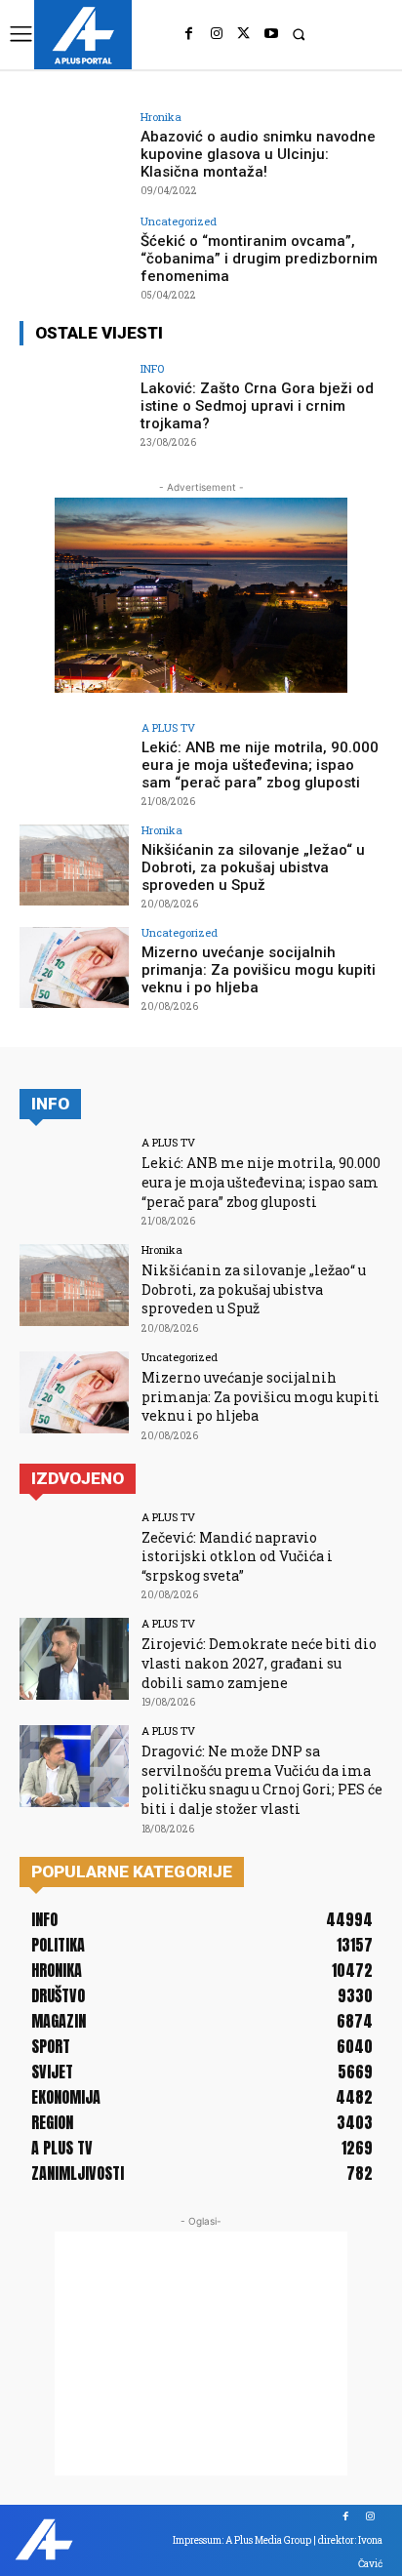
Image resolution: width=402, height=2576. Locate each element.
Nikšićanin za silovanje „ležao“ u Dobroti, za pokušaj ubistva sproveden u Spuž (253, 867)
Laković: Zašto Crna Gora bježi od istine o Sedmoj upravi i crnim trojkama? (257, 406)
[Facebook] (189, 34)
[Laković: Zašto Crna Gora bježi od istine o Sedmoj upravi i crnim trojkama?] (74, 404)
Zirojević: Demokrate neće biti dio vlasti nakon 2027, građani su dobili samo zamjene (259, 1663)
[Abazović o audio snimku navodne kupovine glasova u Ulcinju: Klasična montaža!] (74, 152)
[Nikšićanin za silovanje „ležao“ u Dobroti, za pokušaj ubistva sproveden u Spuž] (74, 865)
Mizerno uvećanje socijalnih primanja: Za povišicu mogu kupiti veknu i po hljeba (259, 970)
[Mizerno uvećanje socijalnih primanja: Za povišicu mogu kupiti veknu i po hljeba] (74, 968)
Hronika (161, 117)
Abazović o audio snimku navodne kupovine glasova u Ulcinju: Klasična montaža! (258, 154)
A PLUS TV (168, 727)
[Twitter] (244, 34)
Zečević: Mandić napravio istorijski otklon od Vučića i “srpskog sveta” (237, 1556)
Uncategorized (179, 221)
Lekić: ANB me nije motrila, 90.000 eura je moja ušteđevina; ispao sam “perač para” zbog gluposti (260, 765)
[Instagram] (217, 34)
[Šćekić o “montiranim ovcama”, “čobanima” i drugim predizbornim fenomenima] (74, 257)
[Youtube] (271, 34)
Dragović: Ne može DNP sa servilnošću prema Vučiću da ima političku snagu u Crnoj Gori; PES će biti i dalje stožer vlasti (262, 1780)
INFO (152, 368)
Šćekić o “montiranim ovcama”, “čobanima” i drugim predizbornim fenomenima (259, 259)
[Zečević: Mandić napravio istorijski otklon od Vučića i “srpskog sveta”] (74, 1552)
